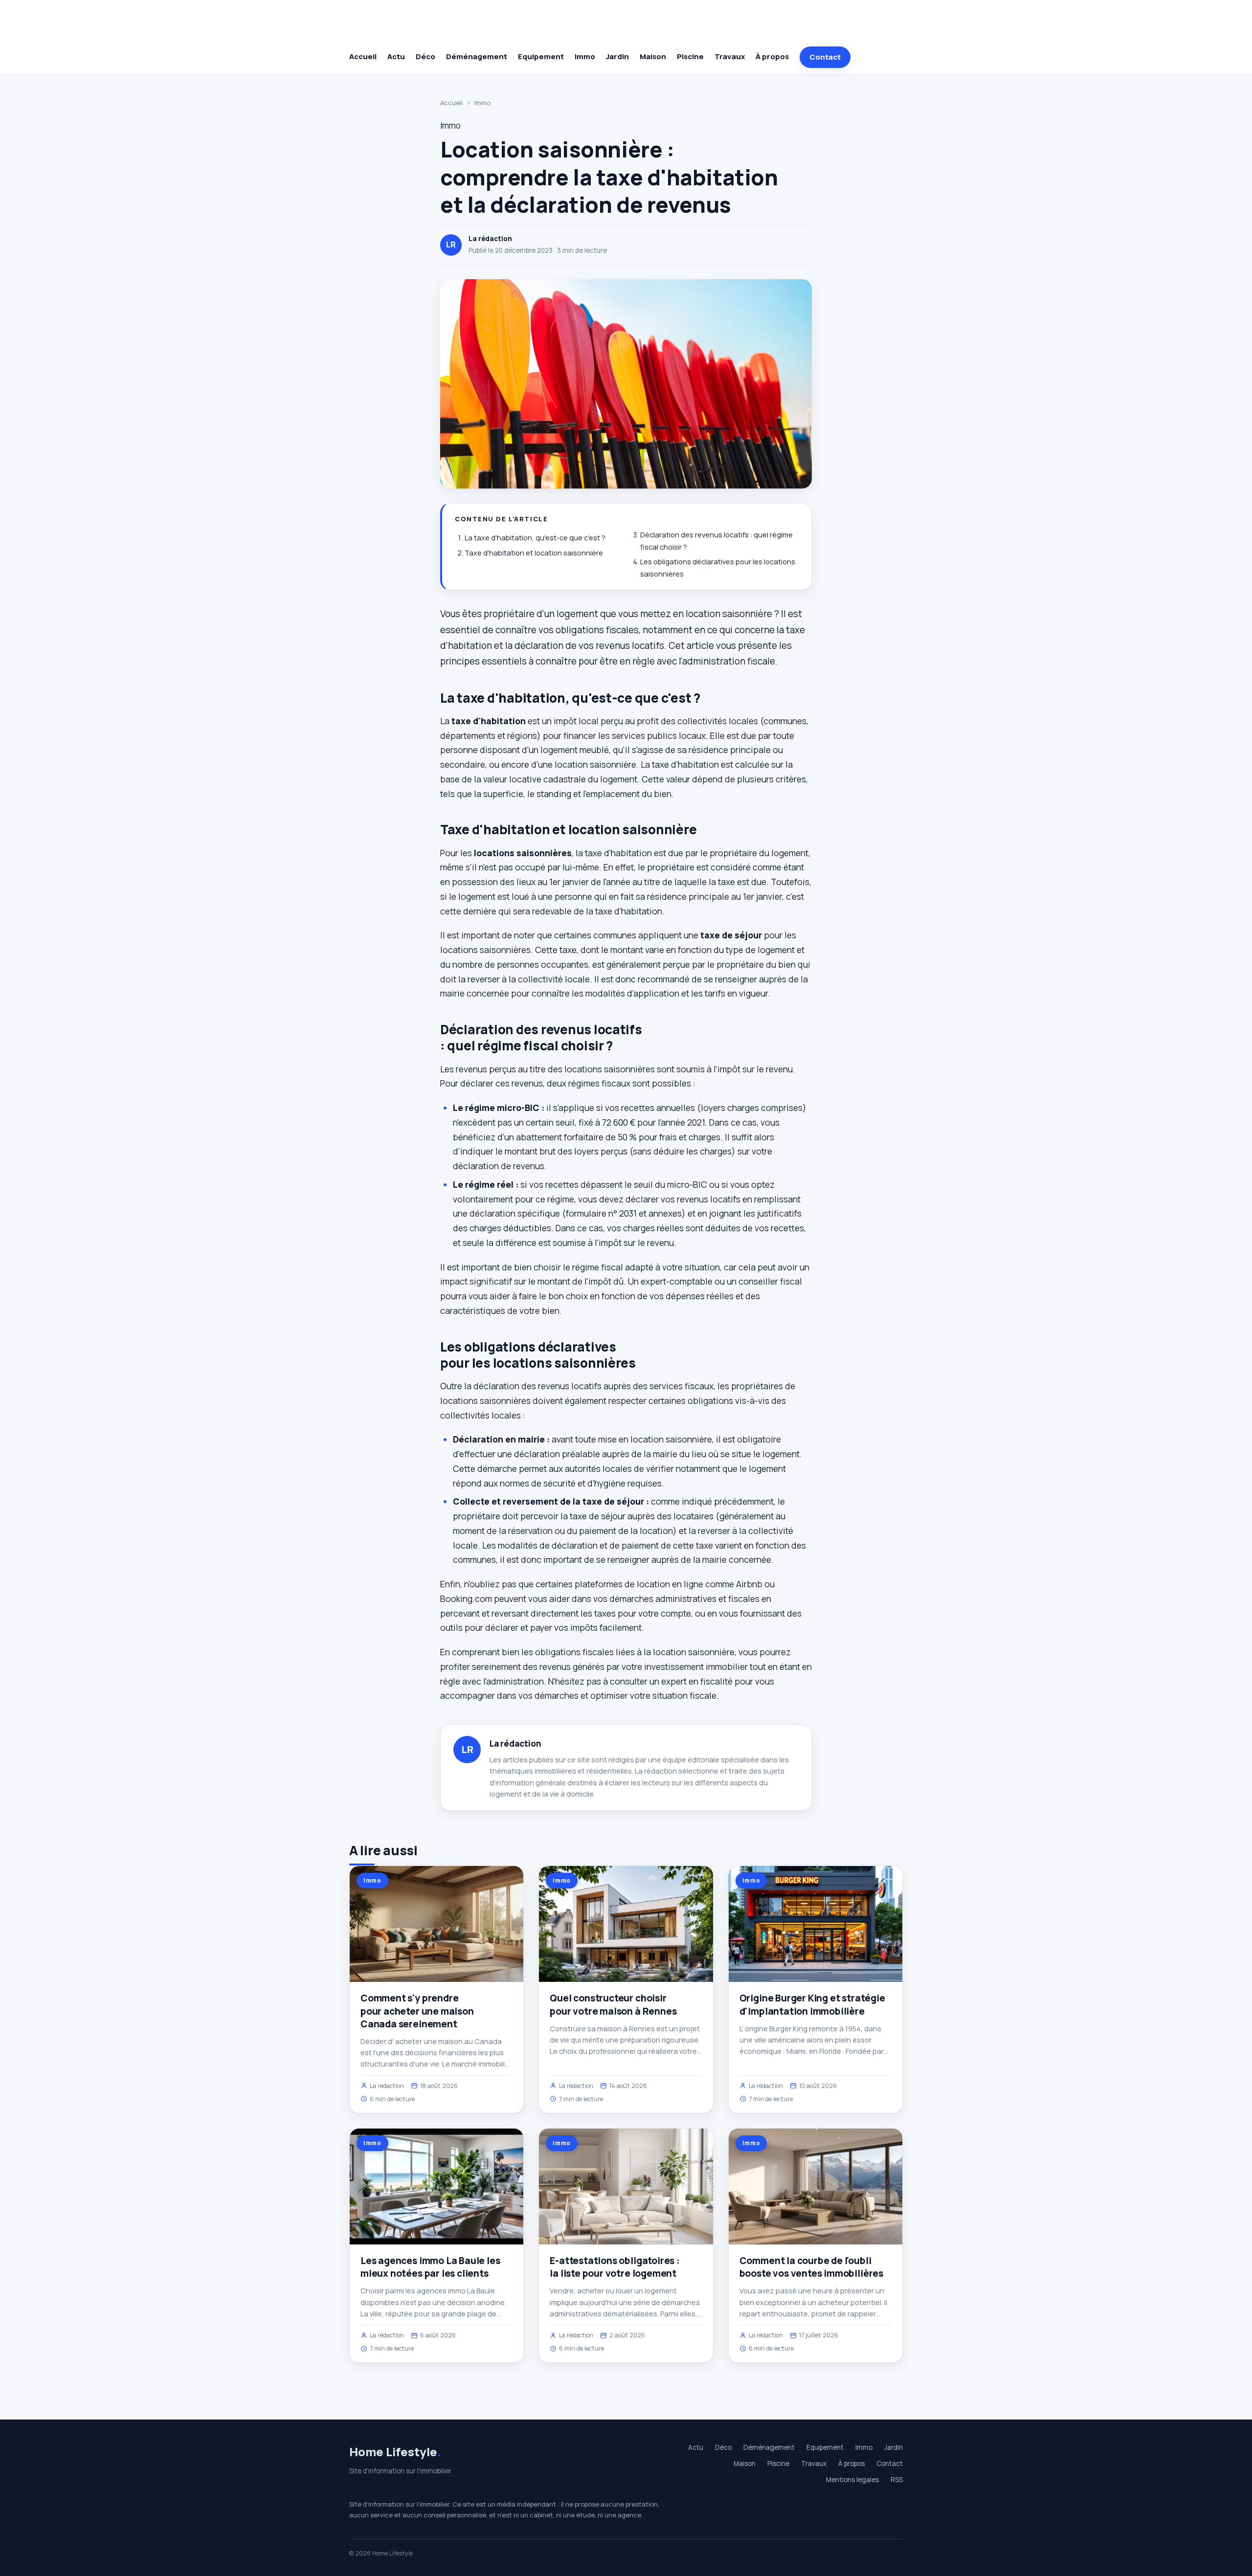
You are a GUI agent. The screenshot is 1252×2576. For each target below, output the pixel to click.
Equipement (541, 56)
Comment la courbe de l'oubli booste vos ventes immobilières (811, 2267)
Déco (425, 56)
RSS (897, 2480)
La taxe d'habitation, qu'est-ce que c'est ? (535, 538)
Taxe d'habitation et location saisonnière (534, 553)
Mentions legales (852, 2480)
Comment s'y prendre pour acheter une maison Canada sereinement (417, 2011)
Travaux (730, 56)
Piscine (690, 56)
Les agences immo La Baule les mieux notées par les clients (430, 2267)
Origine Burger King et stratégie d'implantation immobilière (812, 2004)
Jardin (617, 56)
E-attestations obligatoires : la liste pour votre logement (615, 2267)
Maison (653, 56)
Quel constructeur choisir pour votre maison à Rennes (613, 2004)
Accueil (363, 56)
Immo (585, 56)
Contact (825, 57)
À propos (772, 56)
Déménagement (477, 56)
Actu (396, 56)
